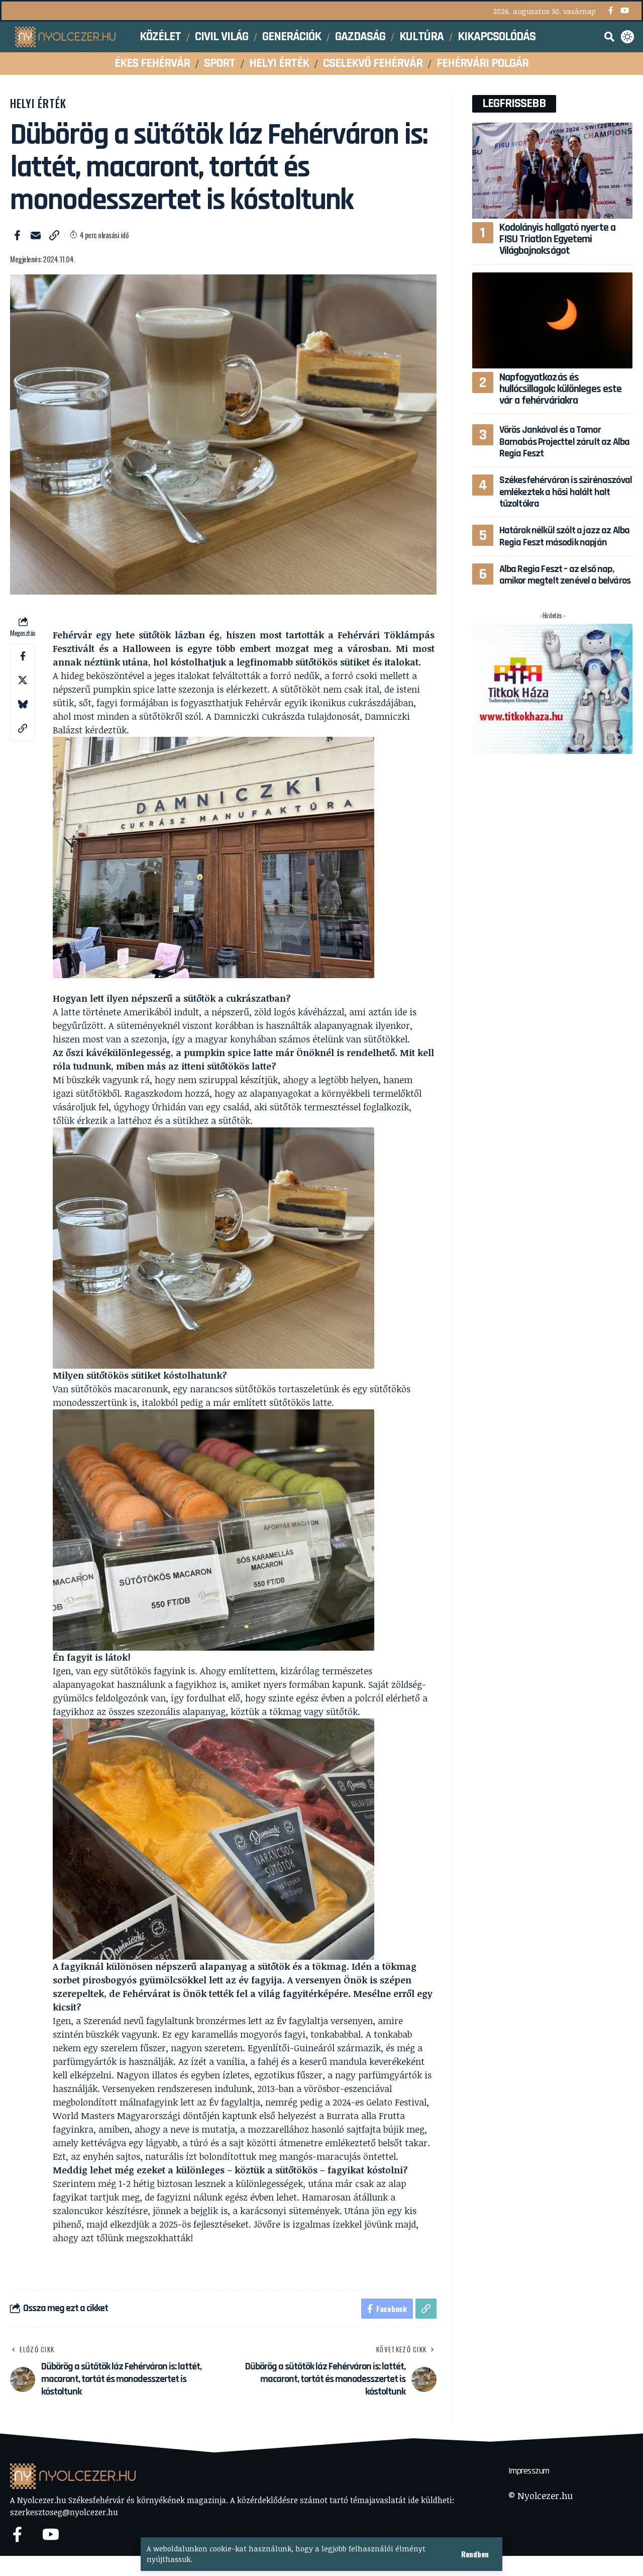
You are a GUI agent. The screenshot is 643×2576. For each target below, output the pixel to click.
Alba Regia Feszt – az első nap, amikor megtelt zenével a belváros (565, 575)
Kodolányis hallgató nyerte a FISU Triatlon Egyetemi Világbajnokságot (557, 239)
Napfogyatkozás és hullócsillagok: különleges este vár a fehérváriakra (561, 389)
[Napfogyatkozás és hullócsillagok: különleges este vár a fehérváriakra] (552, 320)
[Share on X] (23, 680)
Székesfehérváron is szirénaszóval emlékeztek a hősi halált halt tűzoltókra (566, 492)
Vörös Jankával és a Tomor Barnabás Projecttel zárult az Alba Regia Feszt (565, 442)
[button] (475, 2554)
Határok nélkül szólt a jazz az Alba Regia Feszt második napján (565, 536)
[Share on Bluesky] (23, 704)
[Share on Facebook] (17, 235)
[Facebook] (611, 11)
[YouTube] (625, 11)
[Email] (36, 235)
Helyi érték (38, 103)
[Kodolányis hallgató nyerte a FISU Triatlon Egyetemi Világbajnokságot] (552, 171)
